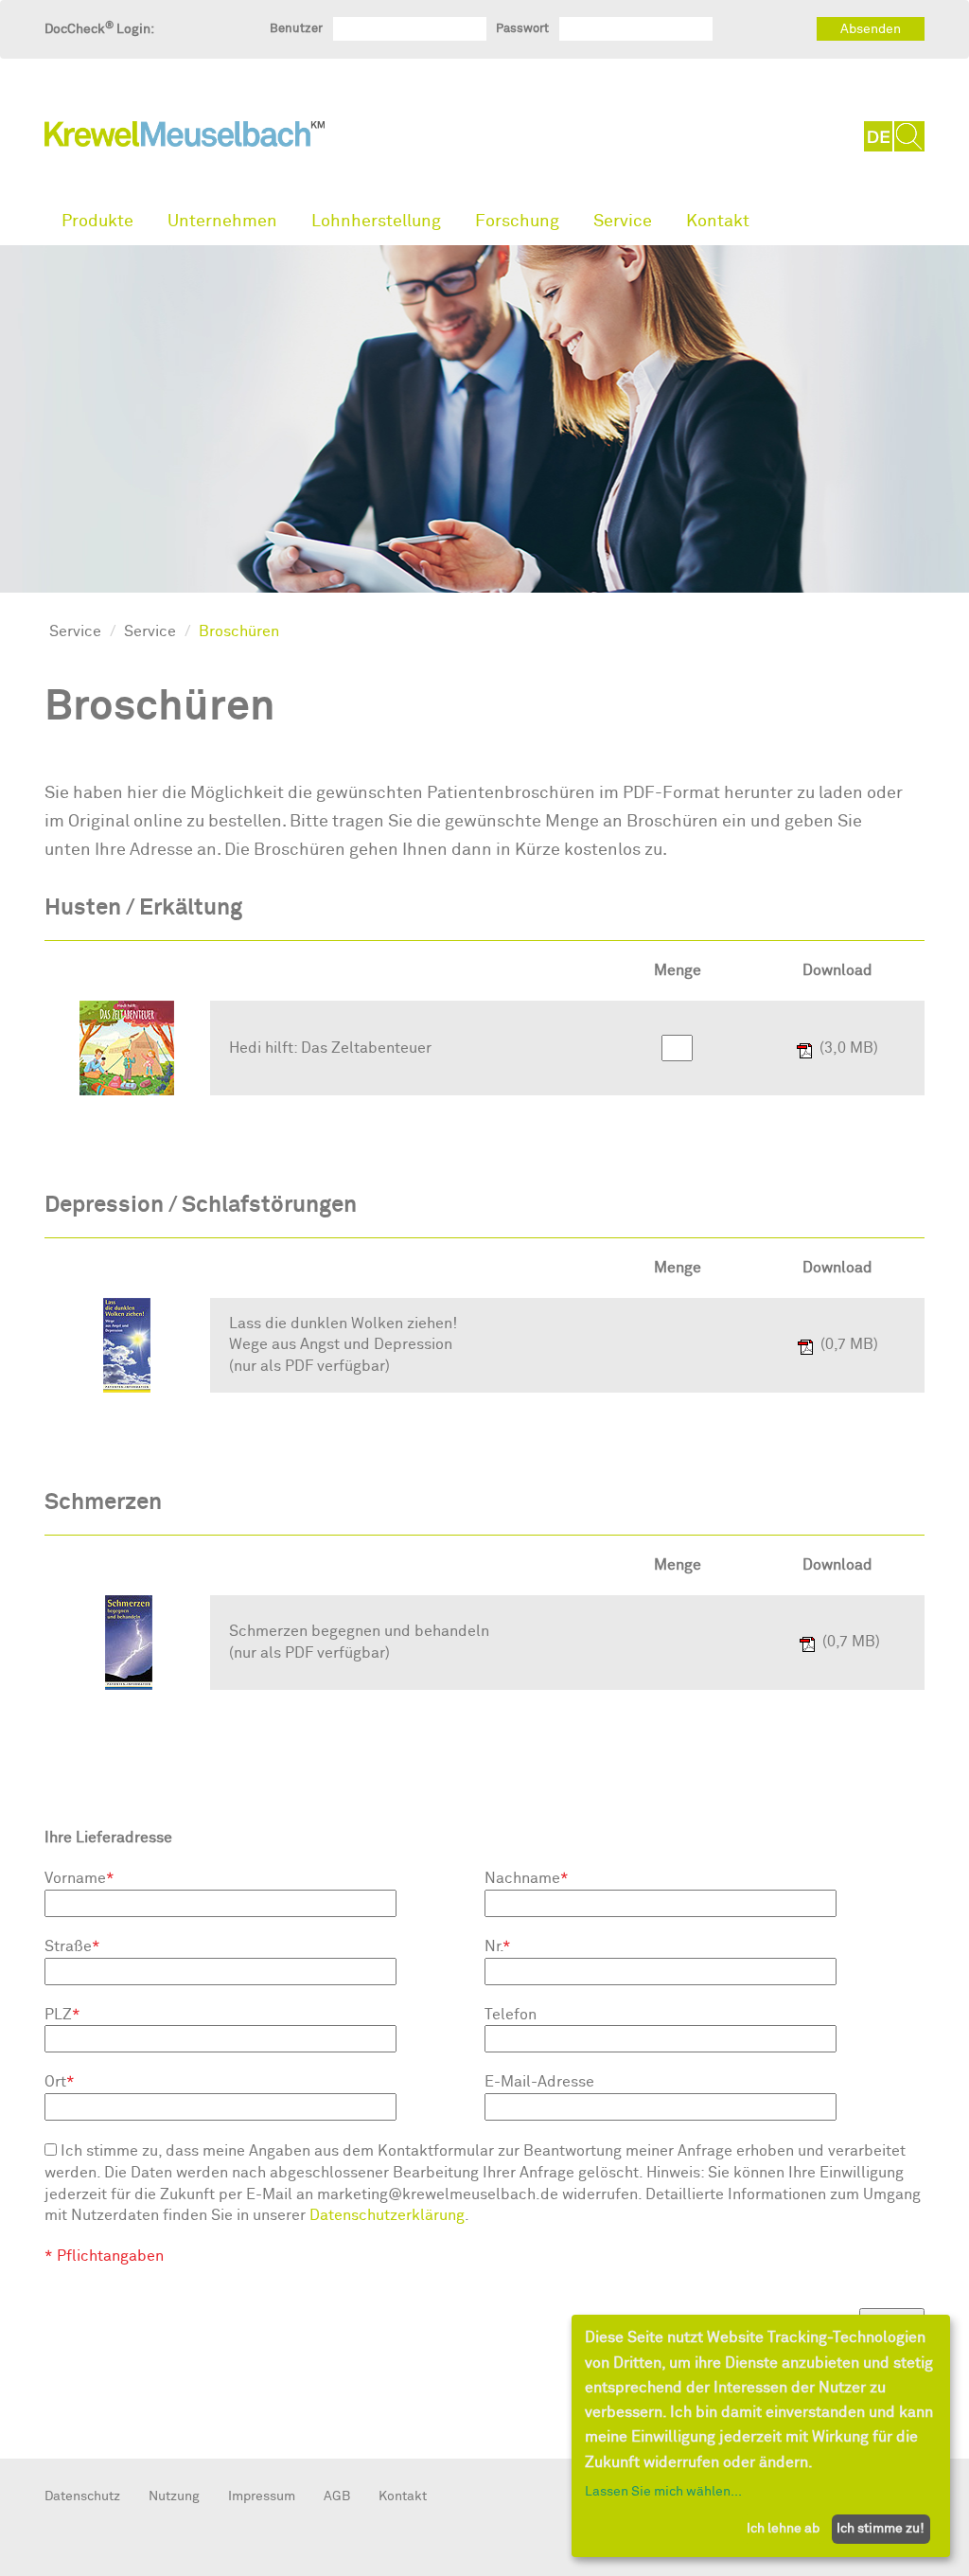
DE (879, 136)
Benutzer (296, 28)
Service (623, 221)
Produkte (97, 221)
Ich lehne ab (783, 2528)
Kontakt (718, 221)
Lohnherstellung (376, 221)
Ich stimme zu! (881, 2528)
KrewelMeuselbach (185, 138)
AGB (337, 2496)
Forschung (517, 221)
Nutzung (174, 2496)
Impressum (262, 2496)
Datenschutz (82, 2496)
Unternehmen (222, 221)
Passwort (522, 28)
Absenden (871, 29)
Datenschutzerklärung (387, 2215)
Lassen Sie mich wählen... (663, 2491)
